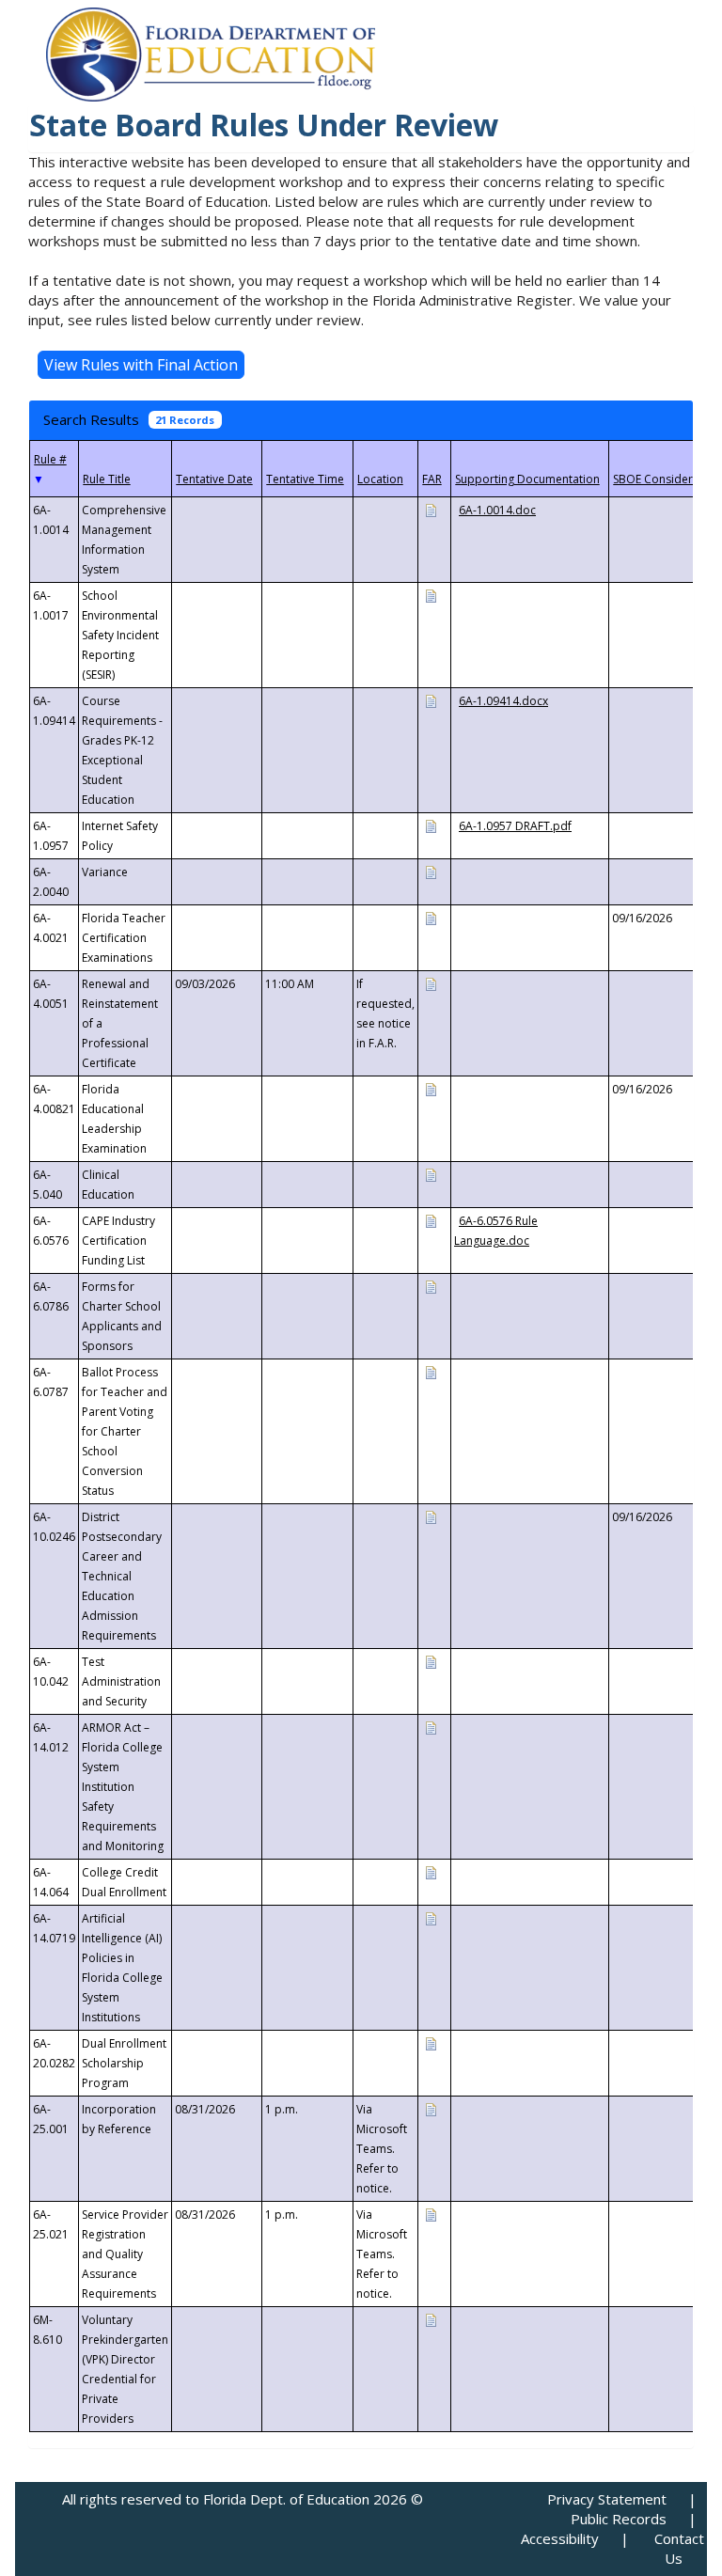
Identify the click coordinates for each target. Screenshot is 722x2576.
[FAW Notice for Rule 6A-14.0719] (431, 1917)
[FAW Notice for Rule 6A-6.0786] (431, 1286)
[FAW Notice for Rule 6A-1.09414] (431, 700)
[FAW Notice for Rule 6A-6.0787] (431, 1371)
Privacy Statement (607, 2499)
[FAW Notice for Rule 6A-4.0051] (431, 983)
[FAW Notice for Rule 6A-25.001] (431, 2108)
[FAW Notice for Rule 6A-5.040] (431, 1174)
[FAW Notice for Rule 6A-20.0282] (431, 2042)
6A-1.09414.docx (503, 701)
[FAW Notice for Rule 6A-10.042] (431, 1661)
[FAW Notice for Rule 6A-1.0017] (431, 595)
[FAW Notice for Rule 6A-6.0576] (431, 1220)
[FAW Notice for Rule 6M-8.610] (431, 2319)
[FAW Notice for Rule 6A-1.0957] (431, 825)
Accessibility (560, 2538)
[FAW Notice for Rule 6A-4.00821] (431, 1088)
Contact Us (679, 2548)
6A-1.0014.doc (497, 510)
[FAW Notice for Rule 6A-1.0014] (431, 509)
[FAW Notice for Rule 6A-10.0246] (431, 1516)
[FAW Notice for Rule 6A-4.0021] (431, 917)
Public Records (619, 2519)
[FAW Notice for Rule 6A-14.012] (431, 1727)
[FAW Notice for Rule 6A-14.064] (431, 1871)
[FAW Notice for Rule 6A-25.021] (431, 2214)
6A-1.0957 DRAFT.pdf (515, 826)
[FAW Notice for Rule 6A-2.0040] (431, 871)
